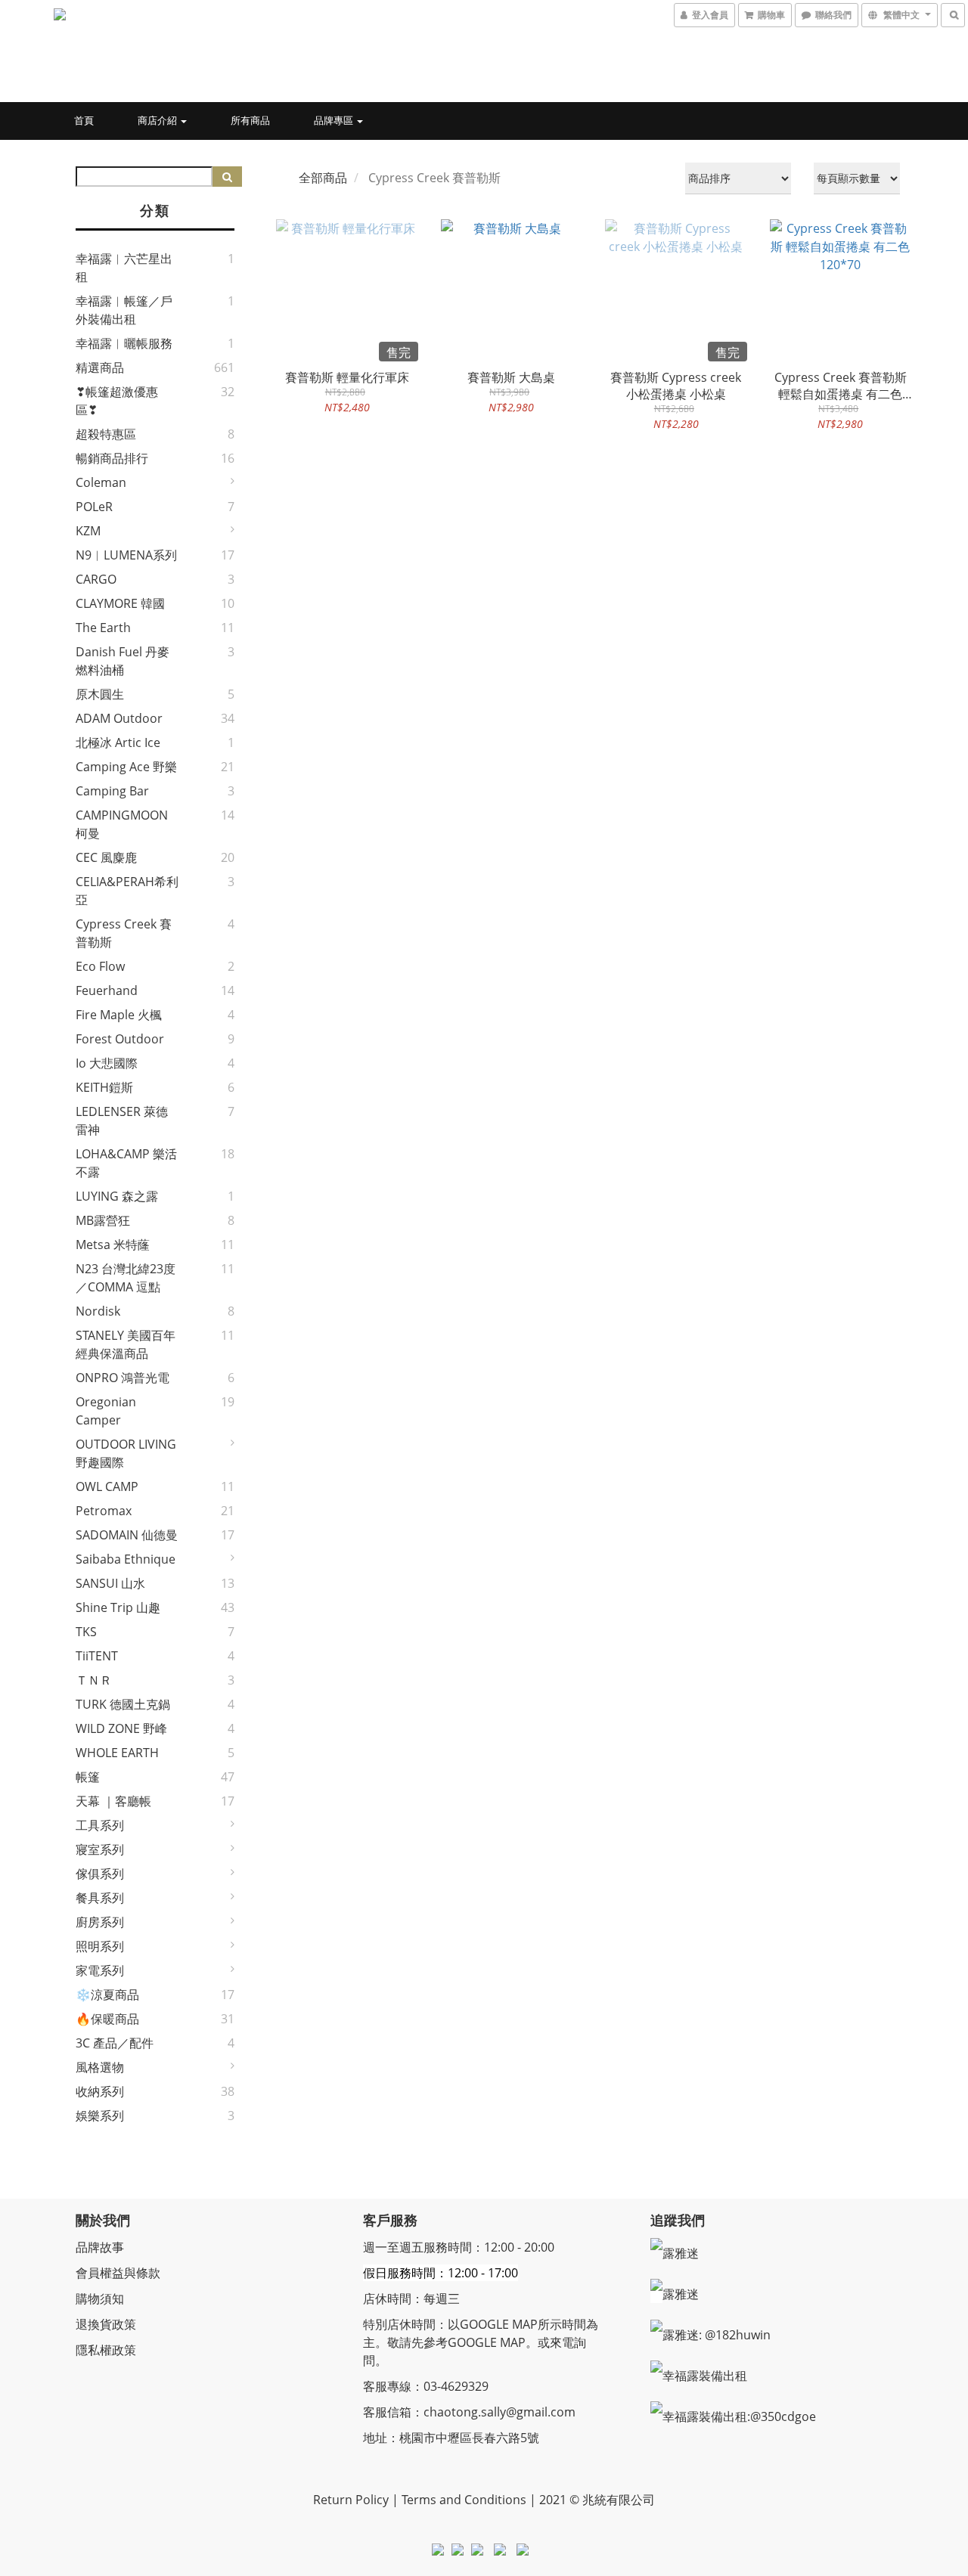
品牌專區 (335, 120)
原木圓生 (100, 694)
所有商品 (250, 120)
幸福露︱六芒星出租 (124, 268)
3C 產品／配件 (115, 2043)
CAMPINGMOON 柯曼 (122, 824)
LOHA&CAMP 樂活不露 (126, 1163)
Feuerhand (107, 990)
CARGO (96, 579)
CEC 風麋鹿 (106, 857)
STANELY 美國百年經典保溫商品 (126, 1344)
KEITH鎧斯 (104, 1087)
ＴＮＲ (94, 1680)
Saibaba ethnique (126, 1559)
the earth (103, 628)
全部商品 (323, 178)
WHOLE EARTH (117, 1753)
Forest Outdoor (120, 1039)
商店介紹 (158, 120)
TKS (86, 1632)
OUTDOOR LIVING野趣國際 (126, 1453)
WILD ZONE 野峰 (121, 1728)
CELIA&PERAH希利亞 (127, 891)
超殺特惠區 (106, 434)
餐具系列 (100, 1898)
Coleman (101, 482)
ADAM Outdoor (119, 718)
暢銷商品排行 (112, 458)
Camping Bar (112, 791)
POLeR (94, 507)
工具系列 (100, 1825)
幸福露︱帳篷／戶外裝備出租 (124, 310)
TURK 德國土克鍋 (123, 1704)
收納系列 (100, 2091)
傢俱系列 (100, 1874)
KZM (88, 531)
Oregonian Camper (106, 1411)
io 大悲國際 (107, 1063)
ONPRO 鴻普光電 (123, 1378)
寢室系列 (100, 1849)
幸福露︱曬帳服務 (124, 343)
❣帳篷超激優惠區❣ (117, 401)
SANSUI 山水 (110, 1583)
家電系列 (100, 1970)
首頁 (84, 120)
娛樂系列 (100, 2116)
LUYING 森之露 (117, 1196)
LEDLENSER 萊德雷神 (122, 1121)
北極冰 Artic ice (118, 742)
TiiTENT (97, 1656)
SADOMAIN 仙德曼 (127, 1535)
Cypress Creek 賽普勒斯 (124, 933)
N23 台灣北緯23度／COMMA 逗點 (126, 1278)
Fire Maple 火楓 (119, 1015)
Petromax (104, 1511)
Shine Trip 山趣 (118, 1607)
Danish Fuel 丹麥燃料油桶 (123, 661)
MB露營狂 (103, 1220)
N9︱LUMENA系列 (126, 555)
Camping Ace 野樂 (126, 767)
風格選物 (100, 2067)
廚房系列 (100, 1922)
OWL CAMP (107, 1486)
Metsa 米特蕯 (113, 1245)
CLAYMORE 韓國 (120, 603)
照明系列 (100, 1946)
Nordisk (98, 1311)
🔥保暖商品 (107, 2019)
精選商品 (100, 367)
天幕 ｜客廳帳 (113, 1801)
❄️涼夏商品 (107, 1995)
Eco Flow (100, 966)
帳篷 (88, 1777)
